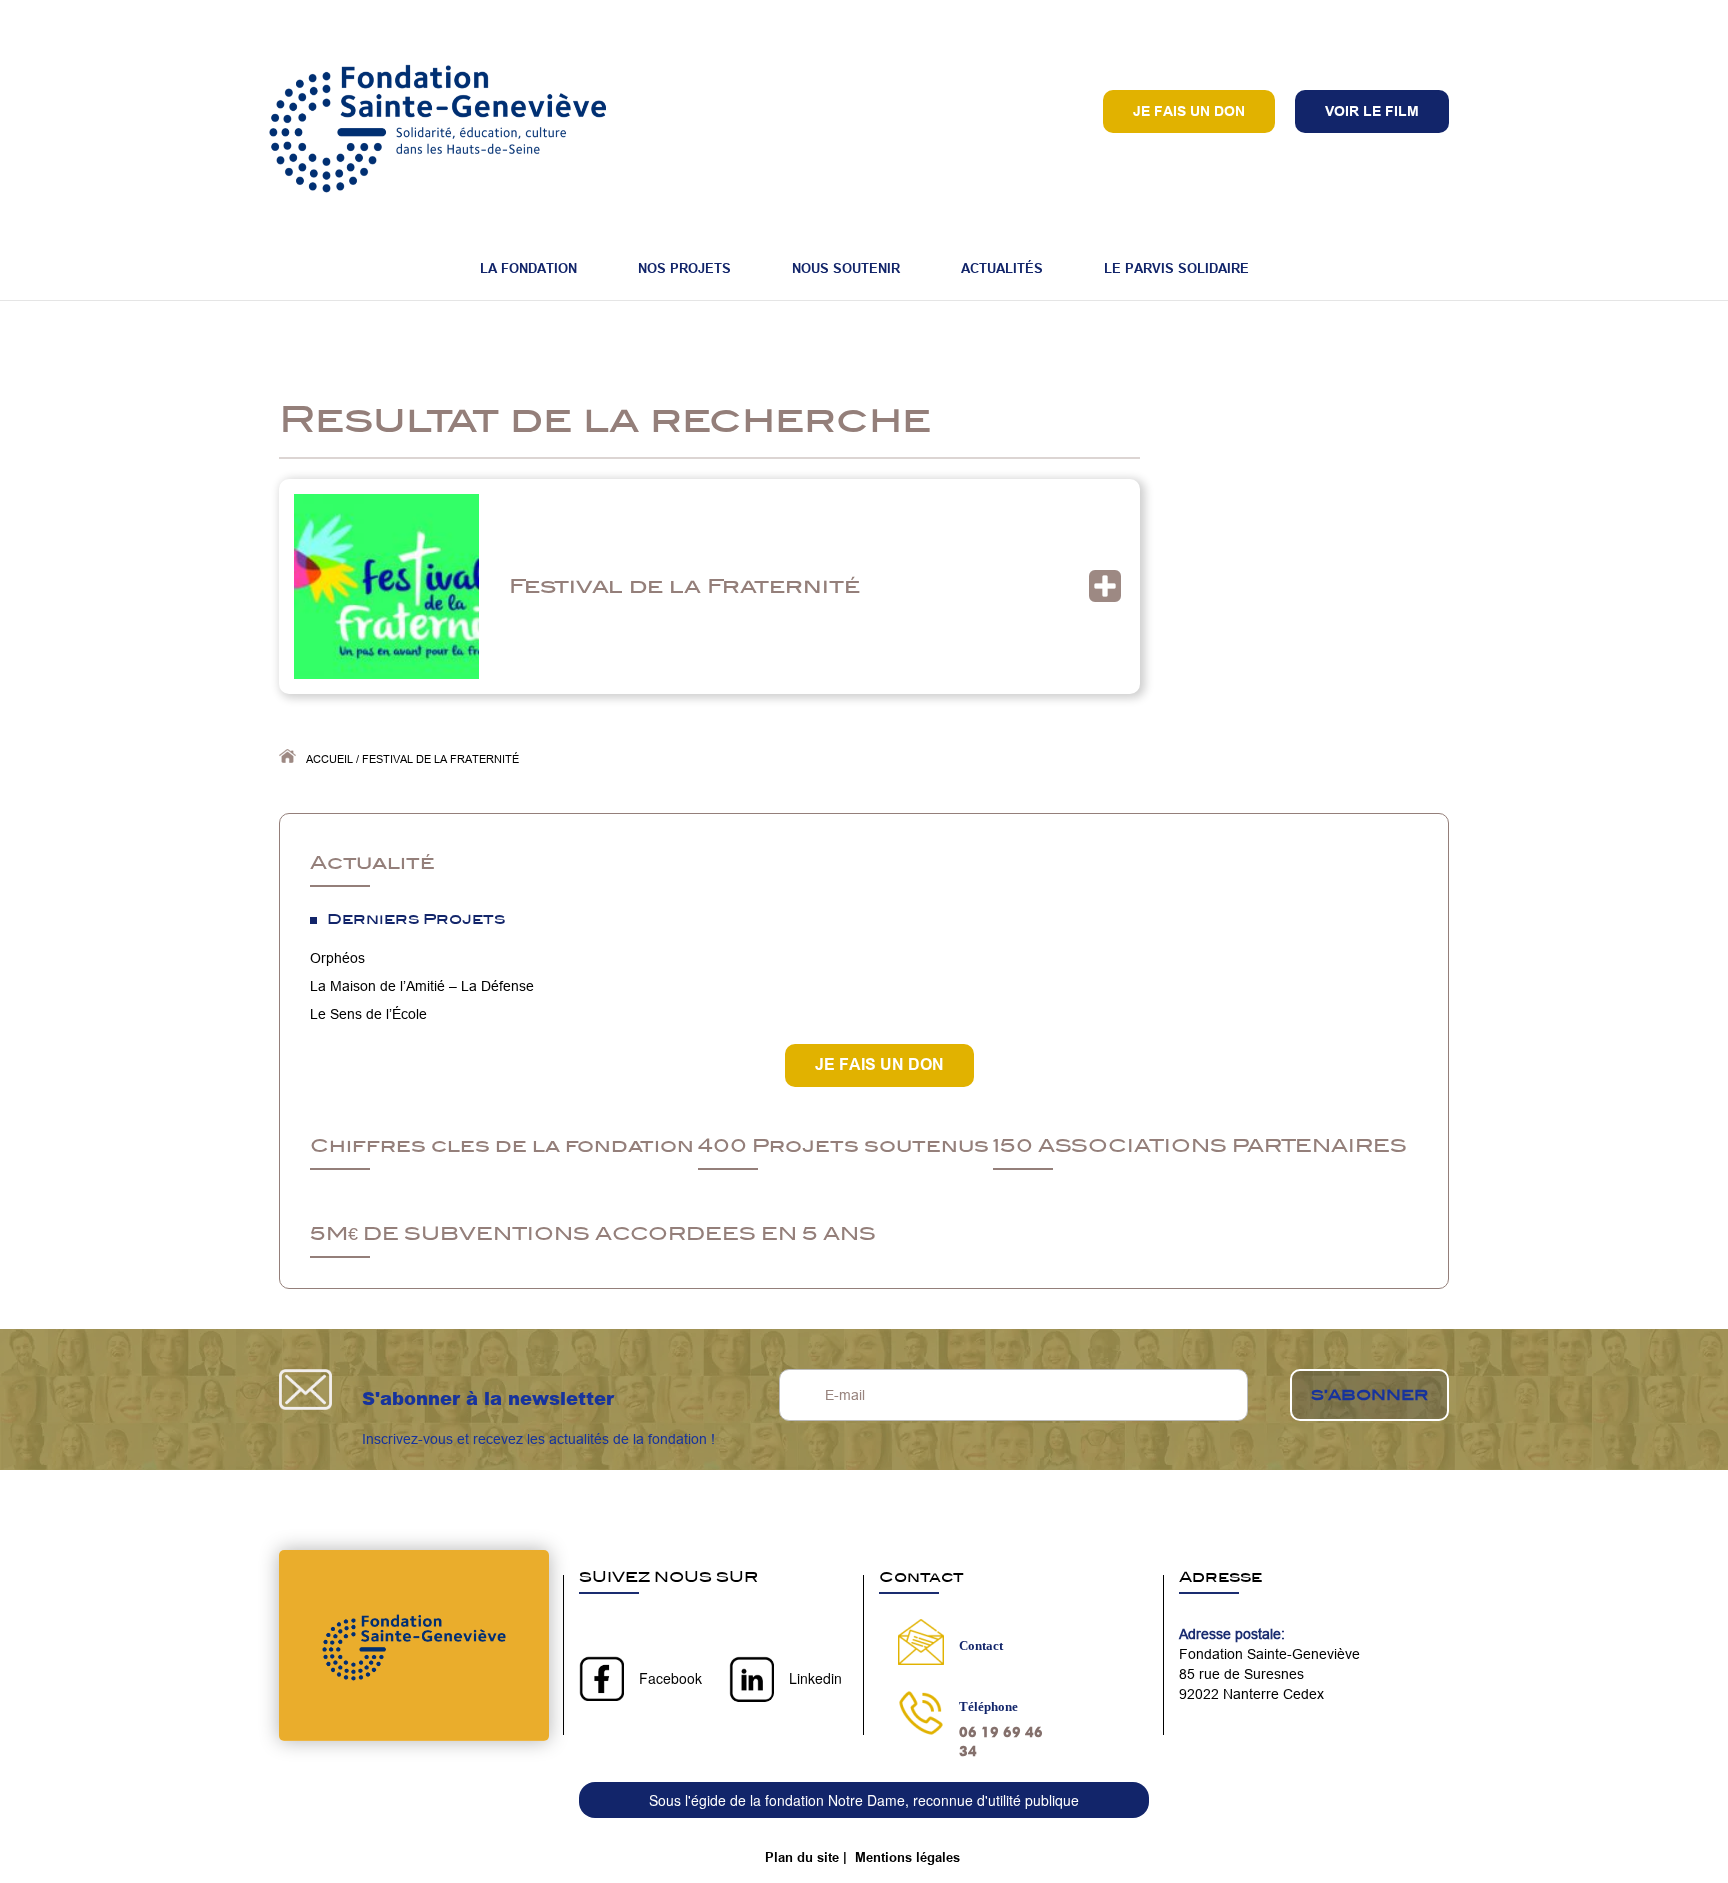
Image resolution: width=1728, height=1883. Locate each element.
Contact (981, 1645)
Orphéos (337, 958)
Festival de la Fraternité (684, 585)
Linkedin (815, 1678)
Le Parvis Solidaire (1176, 268)
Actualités (1002, 268)
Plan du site (802, 1857)
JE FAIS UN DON (879, 1064)
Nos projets (684, 268)
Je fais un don (1189, 111)
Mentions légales (907, 1857)
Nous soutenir (846, 268)
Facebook (670, 1678)
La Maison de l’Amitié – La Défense (422, 986)
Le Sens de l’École (368, 1014)
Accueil (329, 759)
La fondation (528, 268)
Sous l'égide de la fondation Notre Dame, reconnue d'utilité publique (864, 1800)
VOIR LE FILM (1372, 111)
